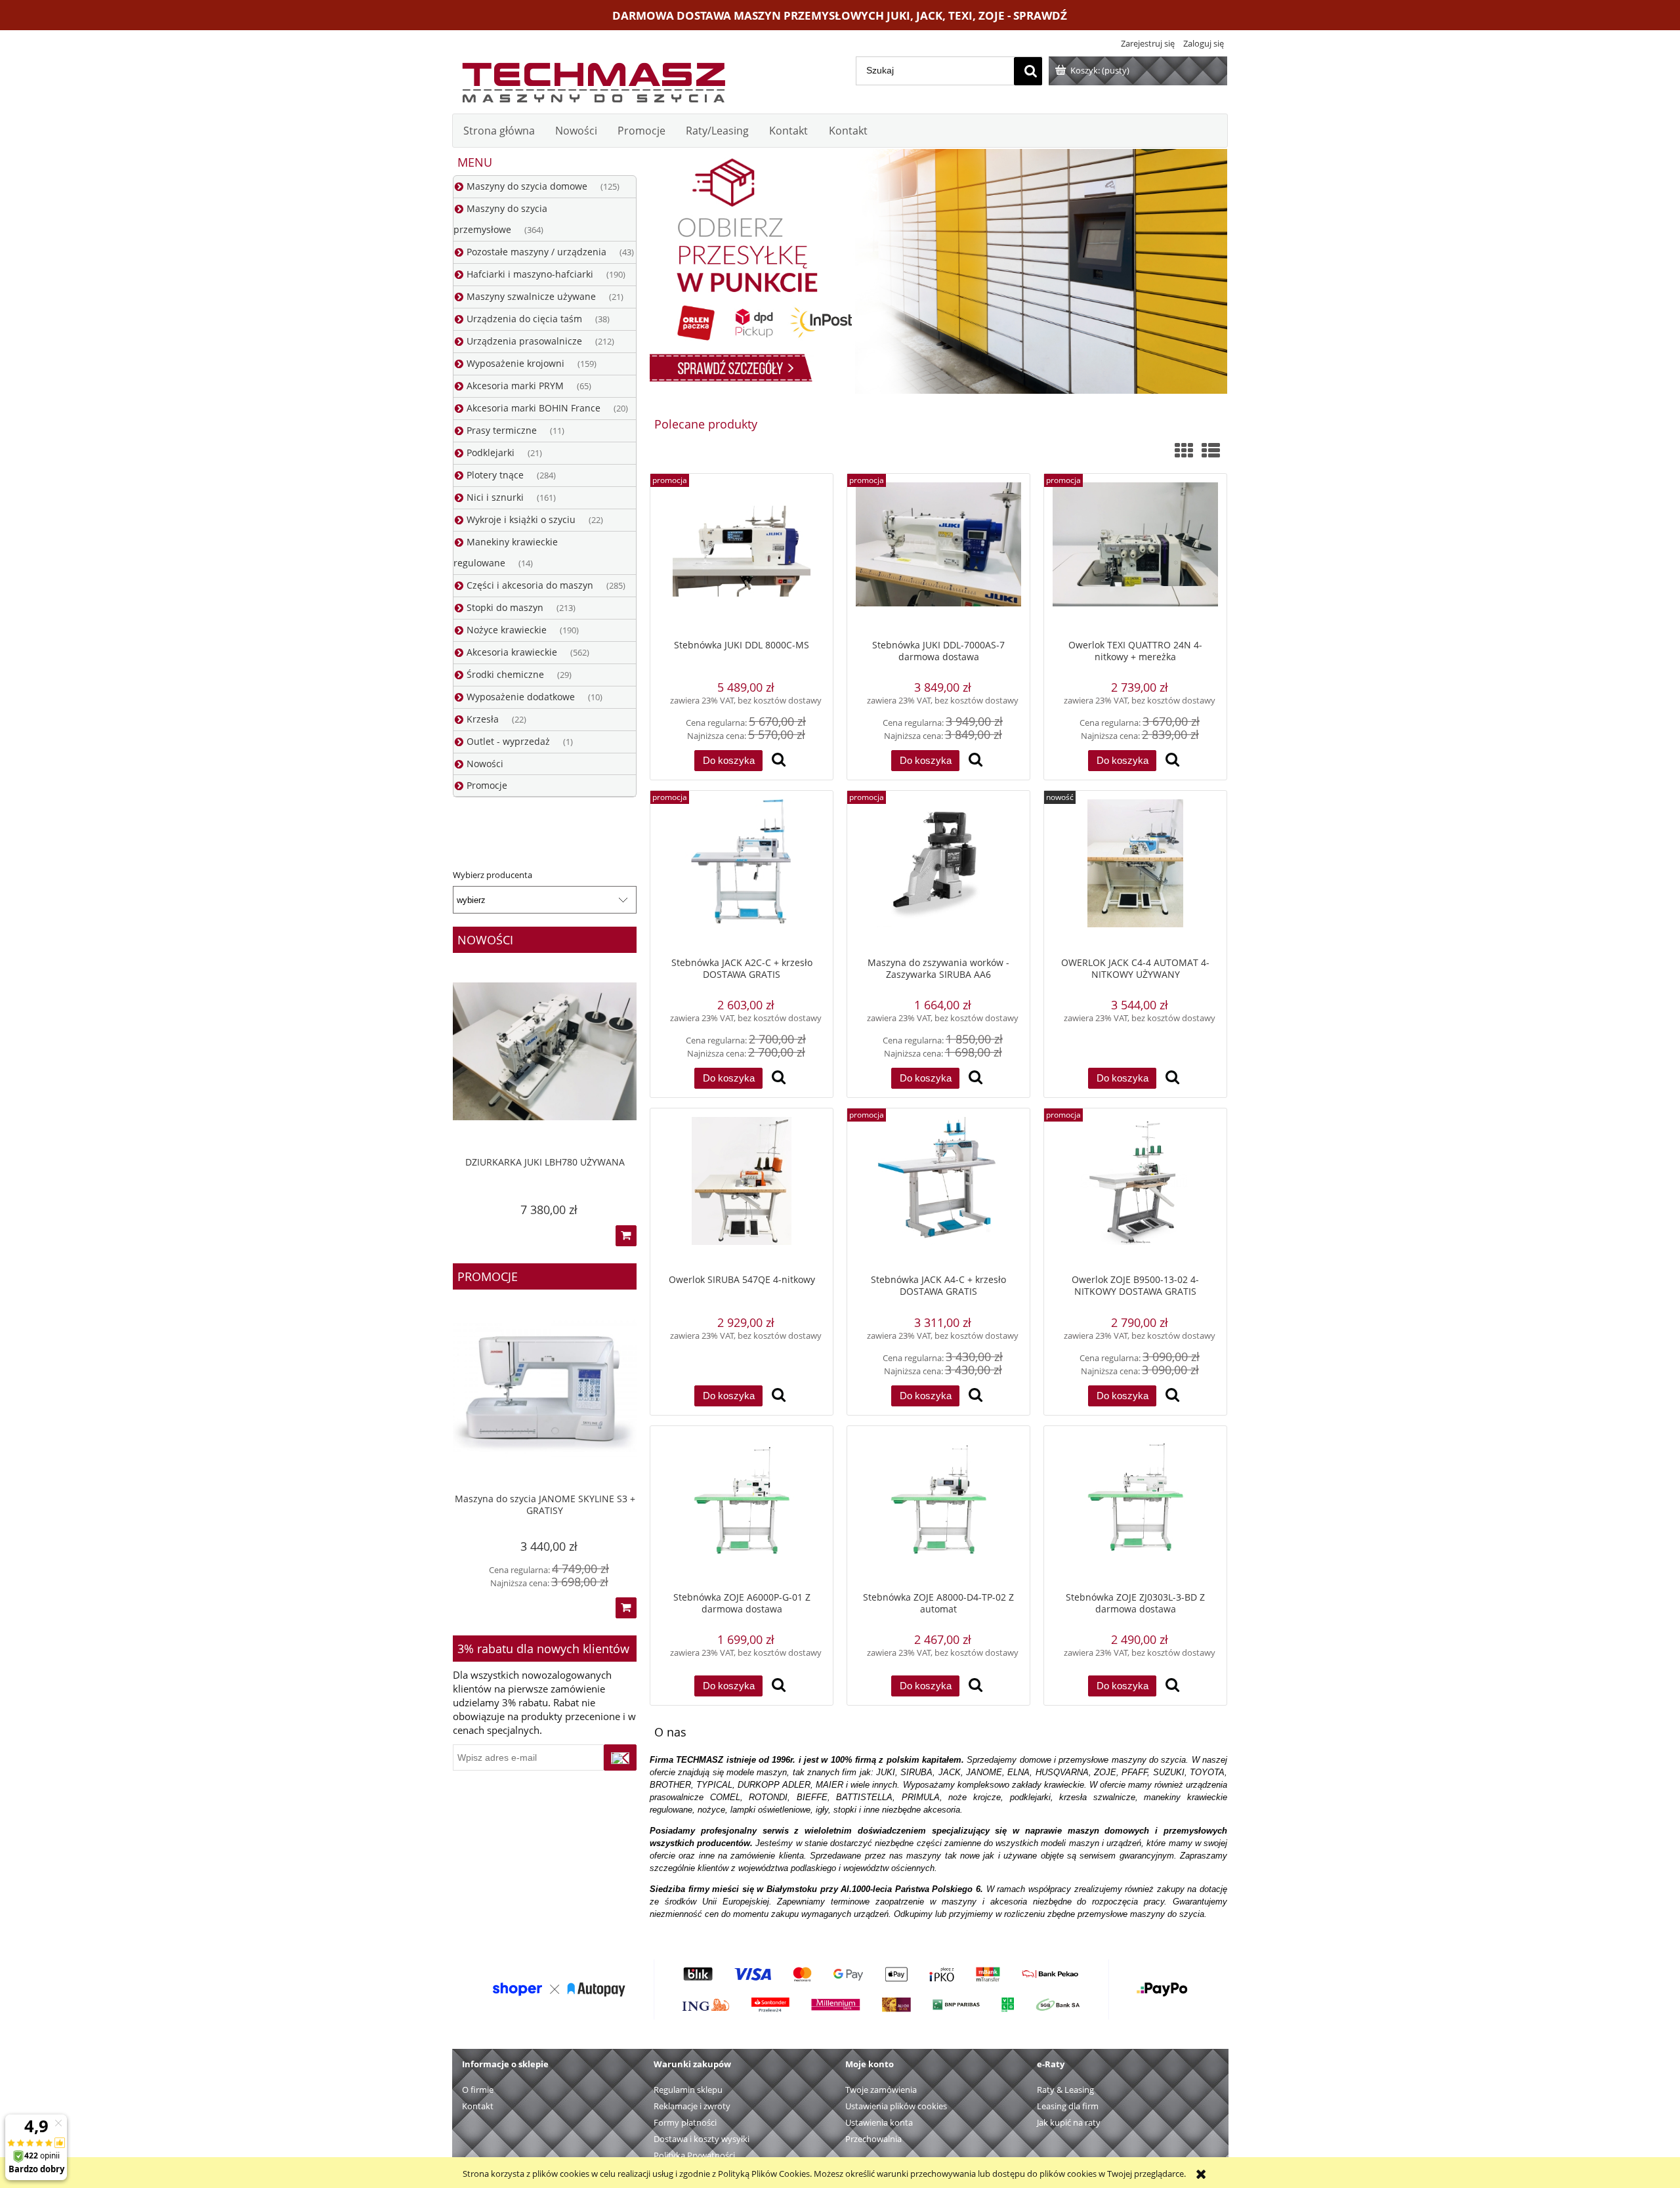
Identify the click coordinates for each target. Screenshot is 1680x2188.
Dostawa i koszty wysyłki (702, 2139)
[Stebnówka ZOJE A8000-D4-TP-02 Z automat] (938, 1508)
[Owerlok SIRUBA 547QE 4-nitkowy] (742, 1191)
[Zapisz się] (620, 1757)
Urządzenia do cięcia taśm (524, 319)
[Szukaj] (1028, 71)
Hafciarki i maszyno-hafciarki (530, 274)
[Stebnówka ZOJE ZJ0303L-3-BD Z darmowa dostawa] (1135, 1508)
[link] (938, 271)
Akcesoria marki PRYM (515, 386)
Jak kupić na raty (1069, 2122)
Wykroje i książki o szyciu (521, 519)
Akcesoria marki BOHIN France (534, 408)
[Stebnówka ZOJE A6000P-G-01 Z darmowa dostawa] (742, 1508)
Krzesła (483, 719)
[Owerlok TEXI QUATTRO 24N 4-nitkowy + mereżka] (1135, 556)
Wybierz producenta (493, 875)
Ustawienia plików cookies (896, 2106)
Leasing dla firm (1068, 2106)
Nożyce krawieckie (507, 630)
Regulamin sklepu (688, 2090)
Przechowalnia (873, 2139)
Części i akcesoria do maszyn (530, 585)
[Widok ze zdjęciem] (1184, 450)
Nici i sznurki (495, 497)
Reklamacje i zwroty (692, 2106)
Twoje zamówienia (881, 2090)
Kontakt (478, 2106)
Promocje (487, 785)
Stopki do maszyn (505, 607)
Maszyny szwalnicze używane (531, 296)
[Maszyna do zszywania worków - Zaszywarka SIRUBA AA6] (938, 873)
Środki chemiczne (505, 674)
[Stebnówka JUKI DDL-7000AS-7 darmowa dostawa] (938, 556)
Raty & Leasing (1065, 2090)
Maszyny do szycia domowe (527, 186)
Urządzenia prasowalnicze (524, 341)
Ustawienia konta (879, 2122)
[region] (938, 271)
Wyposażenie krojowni (515, 363)
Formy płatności (685, 2122)
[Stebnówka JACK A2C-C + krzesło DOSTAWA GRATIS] (742, 873)
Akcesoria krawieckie (512, 652)
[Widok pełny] (1211, 450)
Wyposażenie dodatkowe (521, 697)
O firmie (478, 2090)
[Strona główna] (593, 79)
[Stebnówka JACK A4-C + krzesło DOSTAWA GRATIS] (938, 1191)
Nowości (485, 764)
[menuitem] (499, 131)
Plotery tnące (495, 475)
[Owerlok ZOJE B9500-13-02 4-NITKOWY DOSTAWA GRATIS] (1135, 1191)
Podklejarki (491, 452)
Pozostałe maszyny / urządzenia (536, 252)
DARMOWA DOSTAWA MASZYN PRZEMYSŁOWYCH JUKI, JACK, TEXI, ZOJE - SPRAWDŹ (840, 15)
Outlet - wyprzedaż (508, 741)
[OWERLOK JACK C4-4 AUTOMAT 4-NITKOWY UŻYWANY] (1135, 873)
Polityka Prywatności (694, 2155)
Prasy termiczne (502, 430)
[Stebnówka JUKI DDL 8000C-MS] (742, 556)
